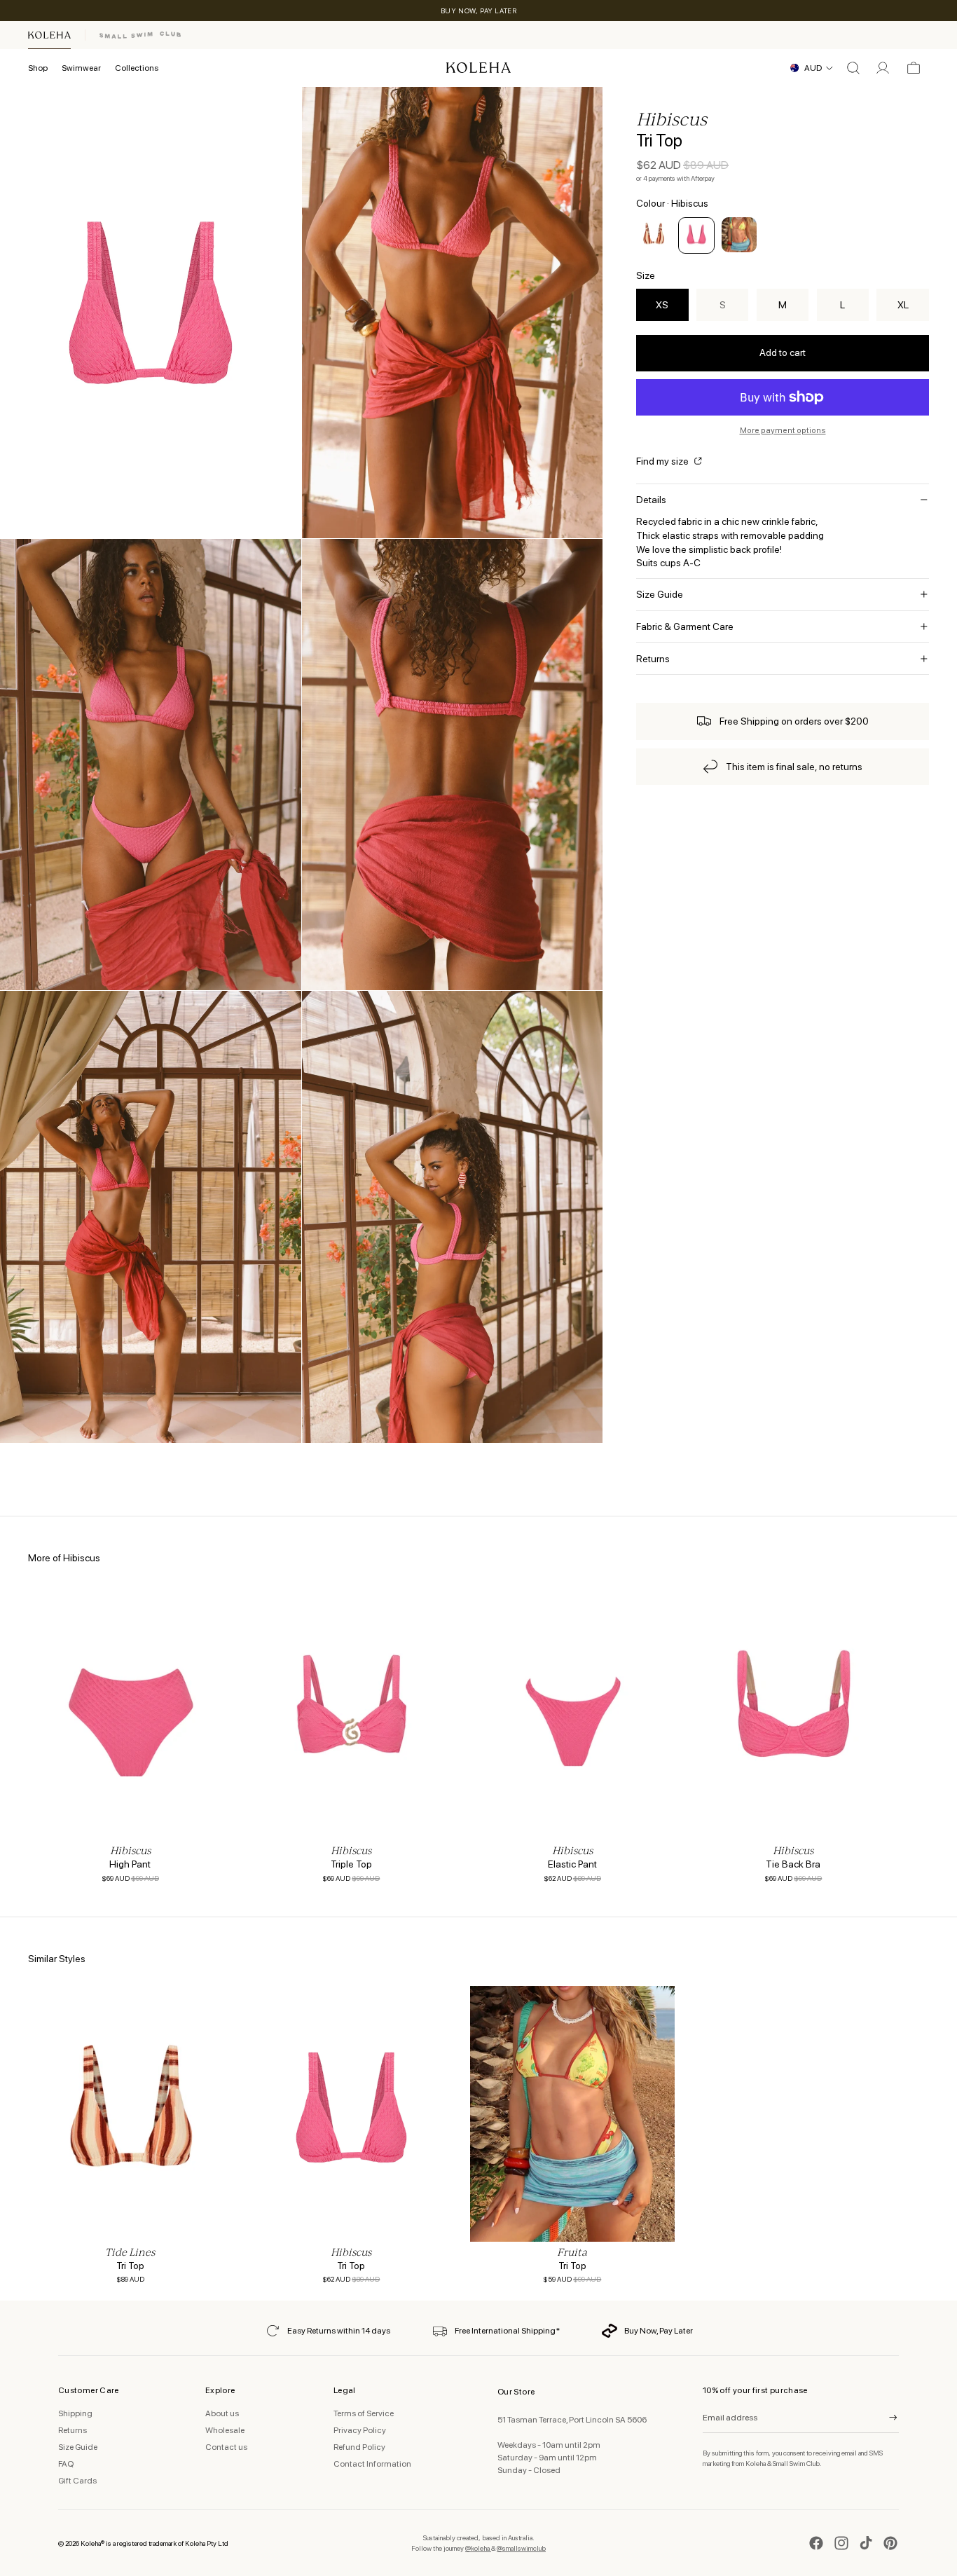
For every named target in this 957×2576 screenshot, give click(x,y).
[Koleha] (49, 35)
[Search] (853, 68)
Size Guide (660, 594)
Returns (653, 659)
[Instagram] (841, 2543)
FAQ (66, 2464)
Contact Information (372, 2464)
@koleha (478, 2548)
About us (222, 2413)
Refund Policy (359, 2447)
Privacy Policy (360, 2430)
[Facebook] (816, 2543)
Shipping (75, 2413)
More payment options (783, 430)
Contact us (226, 2447)
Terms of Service (364, 2413)
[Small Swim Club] (140, 35)
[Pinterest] (890, 2543)
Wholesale (225, 2430)
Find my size (663, 461)
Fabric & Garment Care (685, 626)
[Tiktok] (866, 2543)
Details (651, 500)
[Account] (883, 68)
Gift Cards (77, 2481)
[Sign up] (884, 2418)
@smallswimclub (521, 2548)
